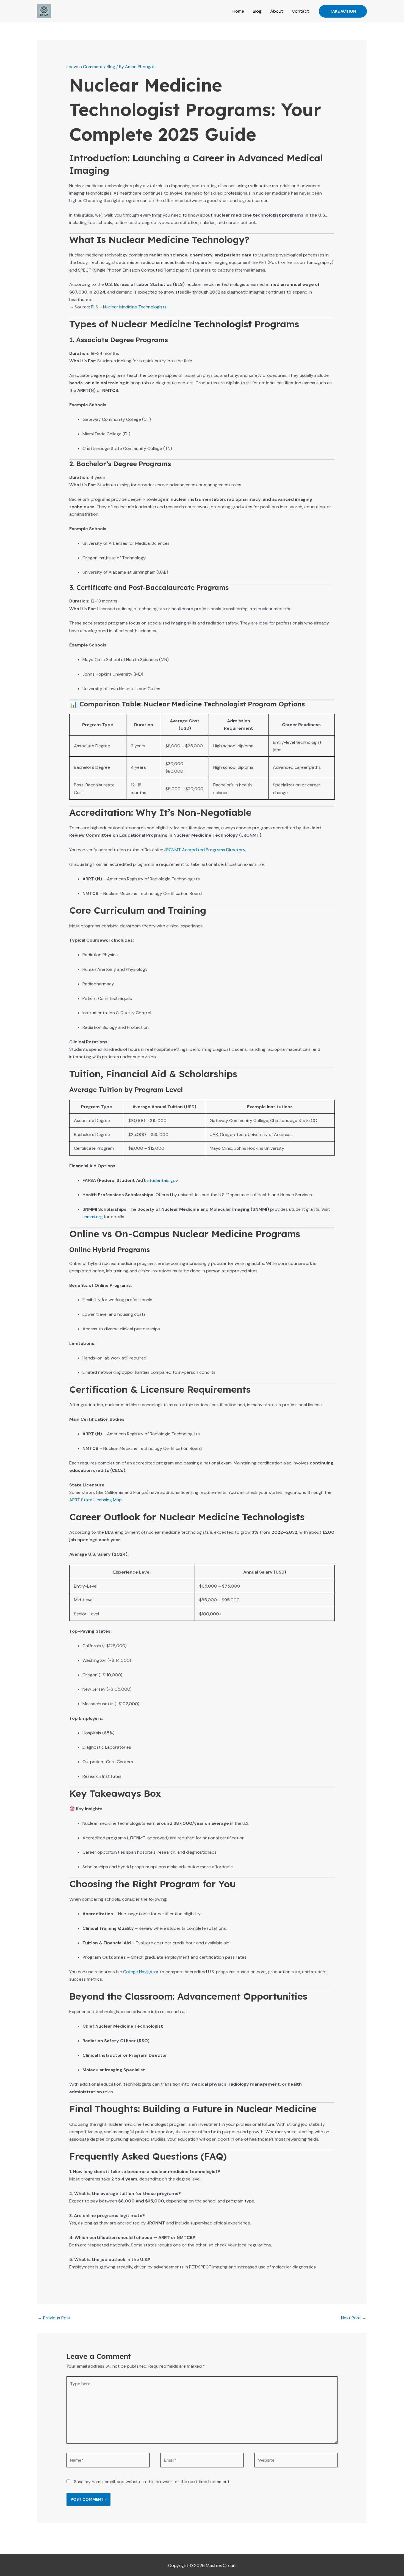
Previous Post (54, 2318)
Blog (257, 11)
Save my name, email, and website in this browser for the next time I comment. (152, 2482)
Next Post (354, 2318)
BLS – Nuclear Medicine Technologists (129, 307)
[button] (343, 11)
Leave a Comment (85, 67)
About (277, 11)
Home (238, 11)
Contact (300, 11)
